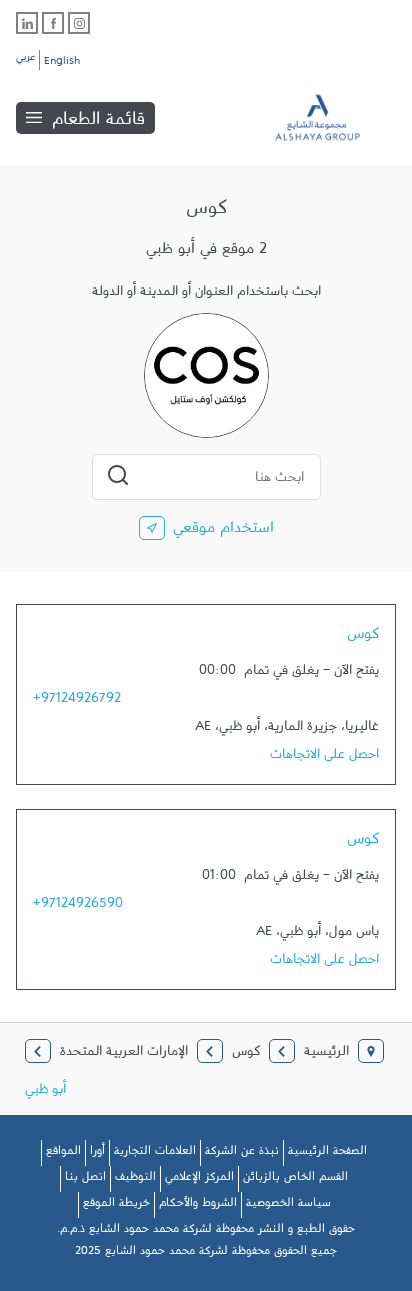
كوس (363, 638)
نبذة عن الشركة (242, 1154)
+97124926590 (78, 907)
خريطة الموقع (116, 1206)
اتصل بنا (85, 1180)
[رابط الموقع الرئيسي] (332, 117)
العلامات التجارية (155, 1154)
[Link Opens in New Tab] (79, 23)
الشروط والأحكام (198, 1206)
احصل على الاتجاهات (324, 758)
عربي (25, 60)
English (62, 64)
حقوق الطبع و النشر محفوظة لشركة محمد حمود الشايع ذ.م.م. (206, 1232)
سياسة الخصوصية (288, 1206)
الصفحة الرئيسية (327, 1154)
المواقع (63, 1154)
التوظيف (135, 1180)
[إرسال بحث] (118, 475)
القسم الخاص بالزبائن (295, 1180)
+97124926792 (77, 702)
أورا (97, 1154)
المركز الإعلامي (199, 1180)
